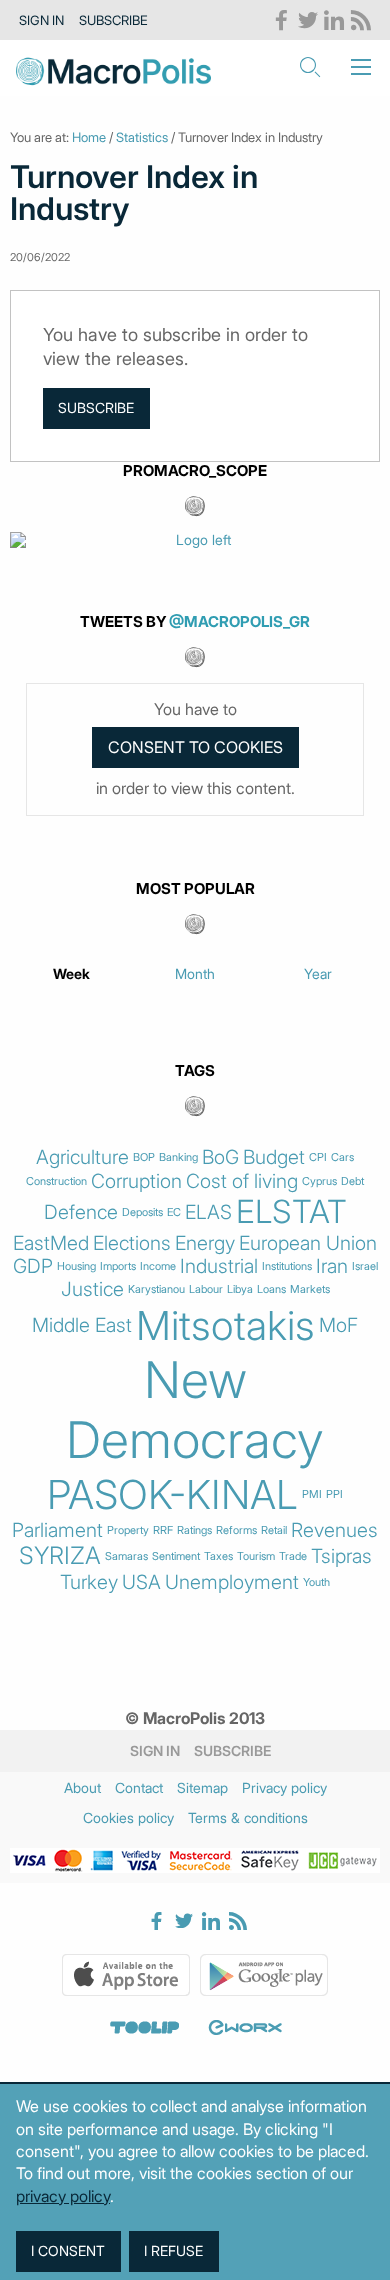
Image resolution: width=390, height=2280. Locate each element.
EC (174, 1212)
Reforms (236, 1530)
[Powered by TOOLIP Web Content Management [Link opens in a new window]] (145, 2028)
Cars (342, 1157)
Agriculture (82, 1157)
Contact (139, 1787)
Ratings (194, 1530)
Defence (81, 1212)
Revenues (334, 1530)
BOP (144, 1157)
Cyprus (319, 1181)
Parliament (57, 1530)
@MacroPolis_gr (239, 621)
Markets (310, 1289)
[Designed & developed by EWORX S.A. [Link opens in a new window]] (245, 2028)
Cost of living (242, 1181)
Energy (205, 1243)
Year (318, 973)
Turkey (89, 1582)
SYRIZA (60, 1556)
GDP (33, 1266)
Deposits (142, 1212)
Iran (332, 1266)
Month (195, 973)
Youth (316, 1582)
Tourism (256, 1556)
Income (158, 1266)
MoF (338, 1325)
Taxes (218, 1556)
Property (128, 1530)
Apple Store (126, 1975)
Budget (274, 1157)
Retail (274, 1530)
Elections (132, 1243)
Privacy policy (284, 1787)
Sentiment (176, 1556)
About (82, 1787)
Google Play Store (264, 1975)
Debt (352, 1181)
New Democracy (195, 1410)
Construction (56, 1181)
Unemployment (232, 1582)
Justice (92, 1289)
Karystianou (156, 1289)
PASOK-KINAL (172, 1495)
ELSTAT (291, 1212)
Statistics (142, 137)
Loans (271, 1289)
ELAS (208, 1212)
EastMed (51, 1243)
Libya (240, 1289)
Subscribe (113, 20)
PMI (312, 1494)
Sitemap (202, 1787)
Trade (293, 1556)
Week (71, 973)
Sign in (41, 20)
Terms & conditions (248, 1817)
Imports (118, 1266)
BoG (220, 1157)
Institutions (287, 1266)
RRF (163, 1530)
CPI (318, 1157)
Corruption (136, 1181)
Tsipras (341, 1556)
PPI (334, 1494)
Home (89, 137)
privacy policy (63, 2196)
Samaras (126, 1556)
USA (141, 1582)
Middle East (82, 1325)
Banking (178, 1157)
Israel (365, 1266)
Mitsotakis (225, 1326)
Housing (76, 1266)
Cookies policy (128, 1817)
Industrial (219, 1266)
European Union (308, 1243)
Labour (206, 1289)
